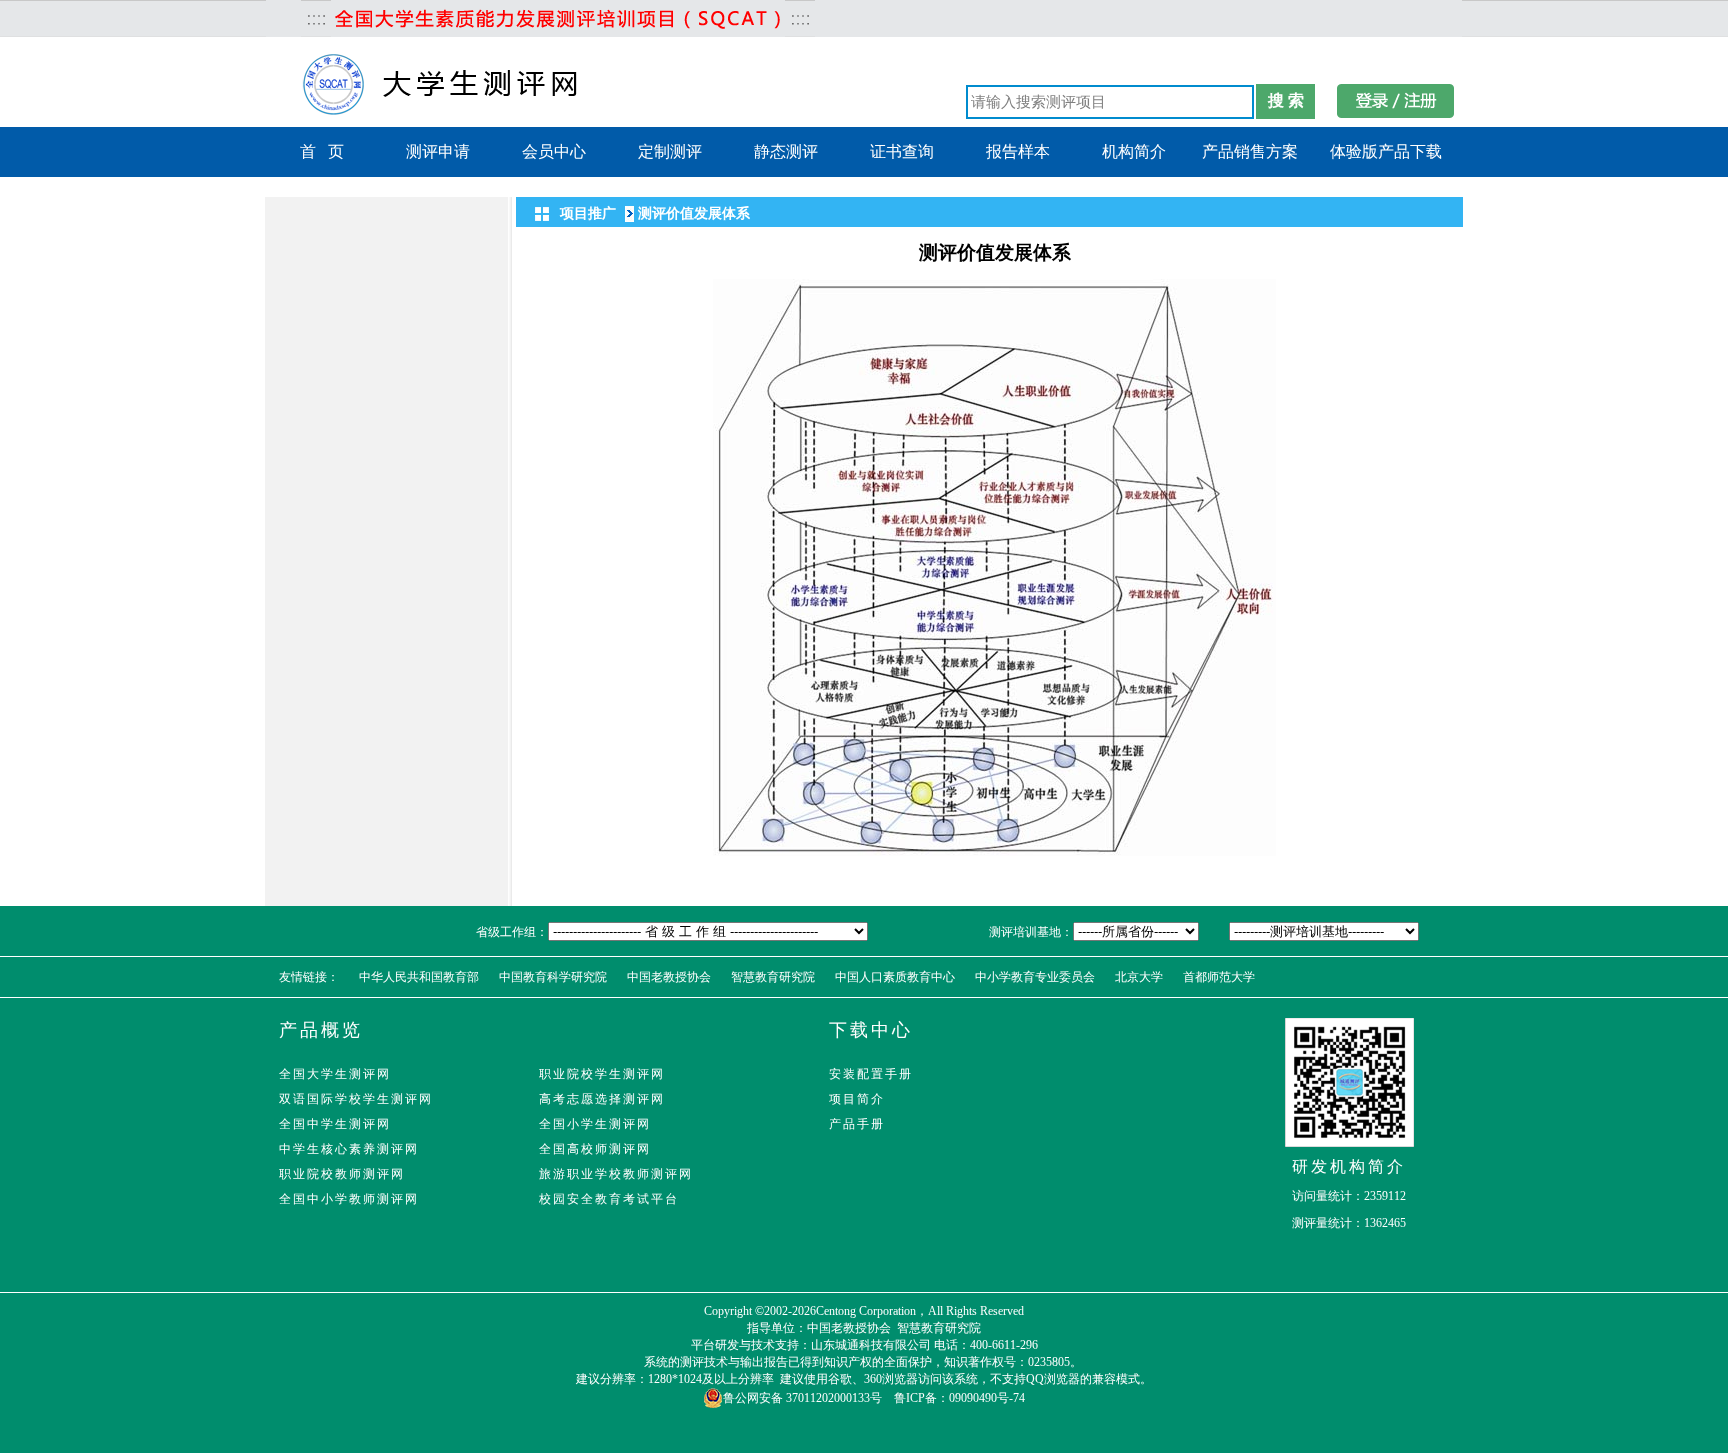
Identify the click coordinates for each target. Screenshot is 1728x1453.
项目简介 (857, 1099)
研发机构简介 (1349, 1166)
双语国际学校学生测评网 (356, 1099)
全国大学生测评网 (335, 1074)
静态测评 (786, 151)
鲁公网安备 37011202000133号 (802, 1398)
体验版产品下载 (1386, 151)
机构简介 (1134, 151)
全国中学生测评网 (335, 1124)
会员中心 (554, 151)
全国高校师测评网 (595, 1149)
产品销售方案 (1250, 151)
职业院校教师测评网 (342, 1174)
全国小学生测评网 (595, 1124)
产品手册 (857, 1124)
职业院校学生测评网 (602, 1074)
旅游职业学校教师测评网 (616, 1174)
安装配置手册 (871, 1074)
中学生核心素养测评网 (349, 1149)
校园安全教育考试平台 (609, 1199)
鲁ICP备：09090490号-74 (959, 1398)
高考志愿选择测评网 (602, 1099)
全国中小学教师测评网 (349, 1199)
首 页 (322, 151)
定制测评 (670, 151)
